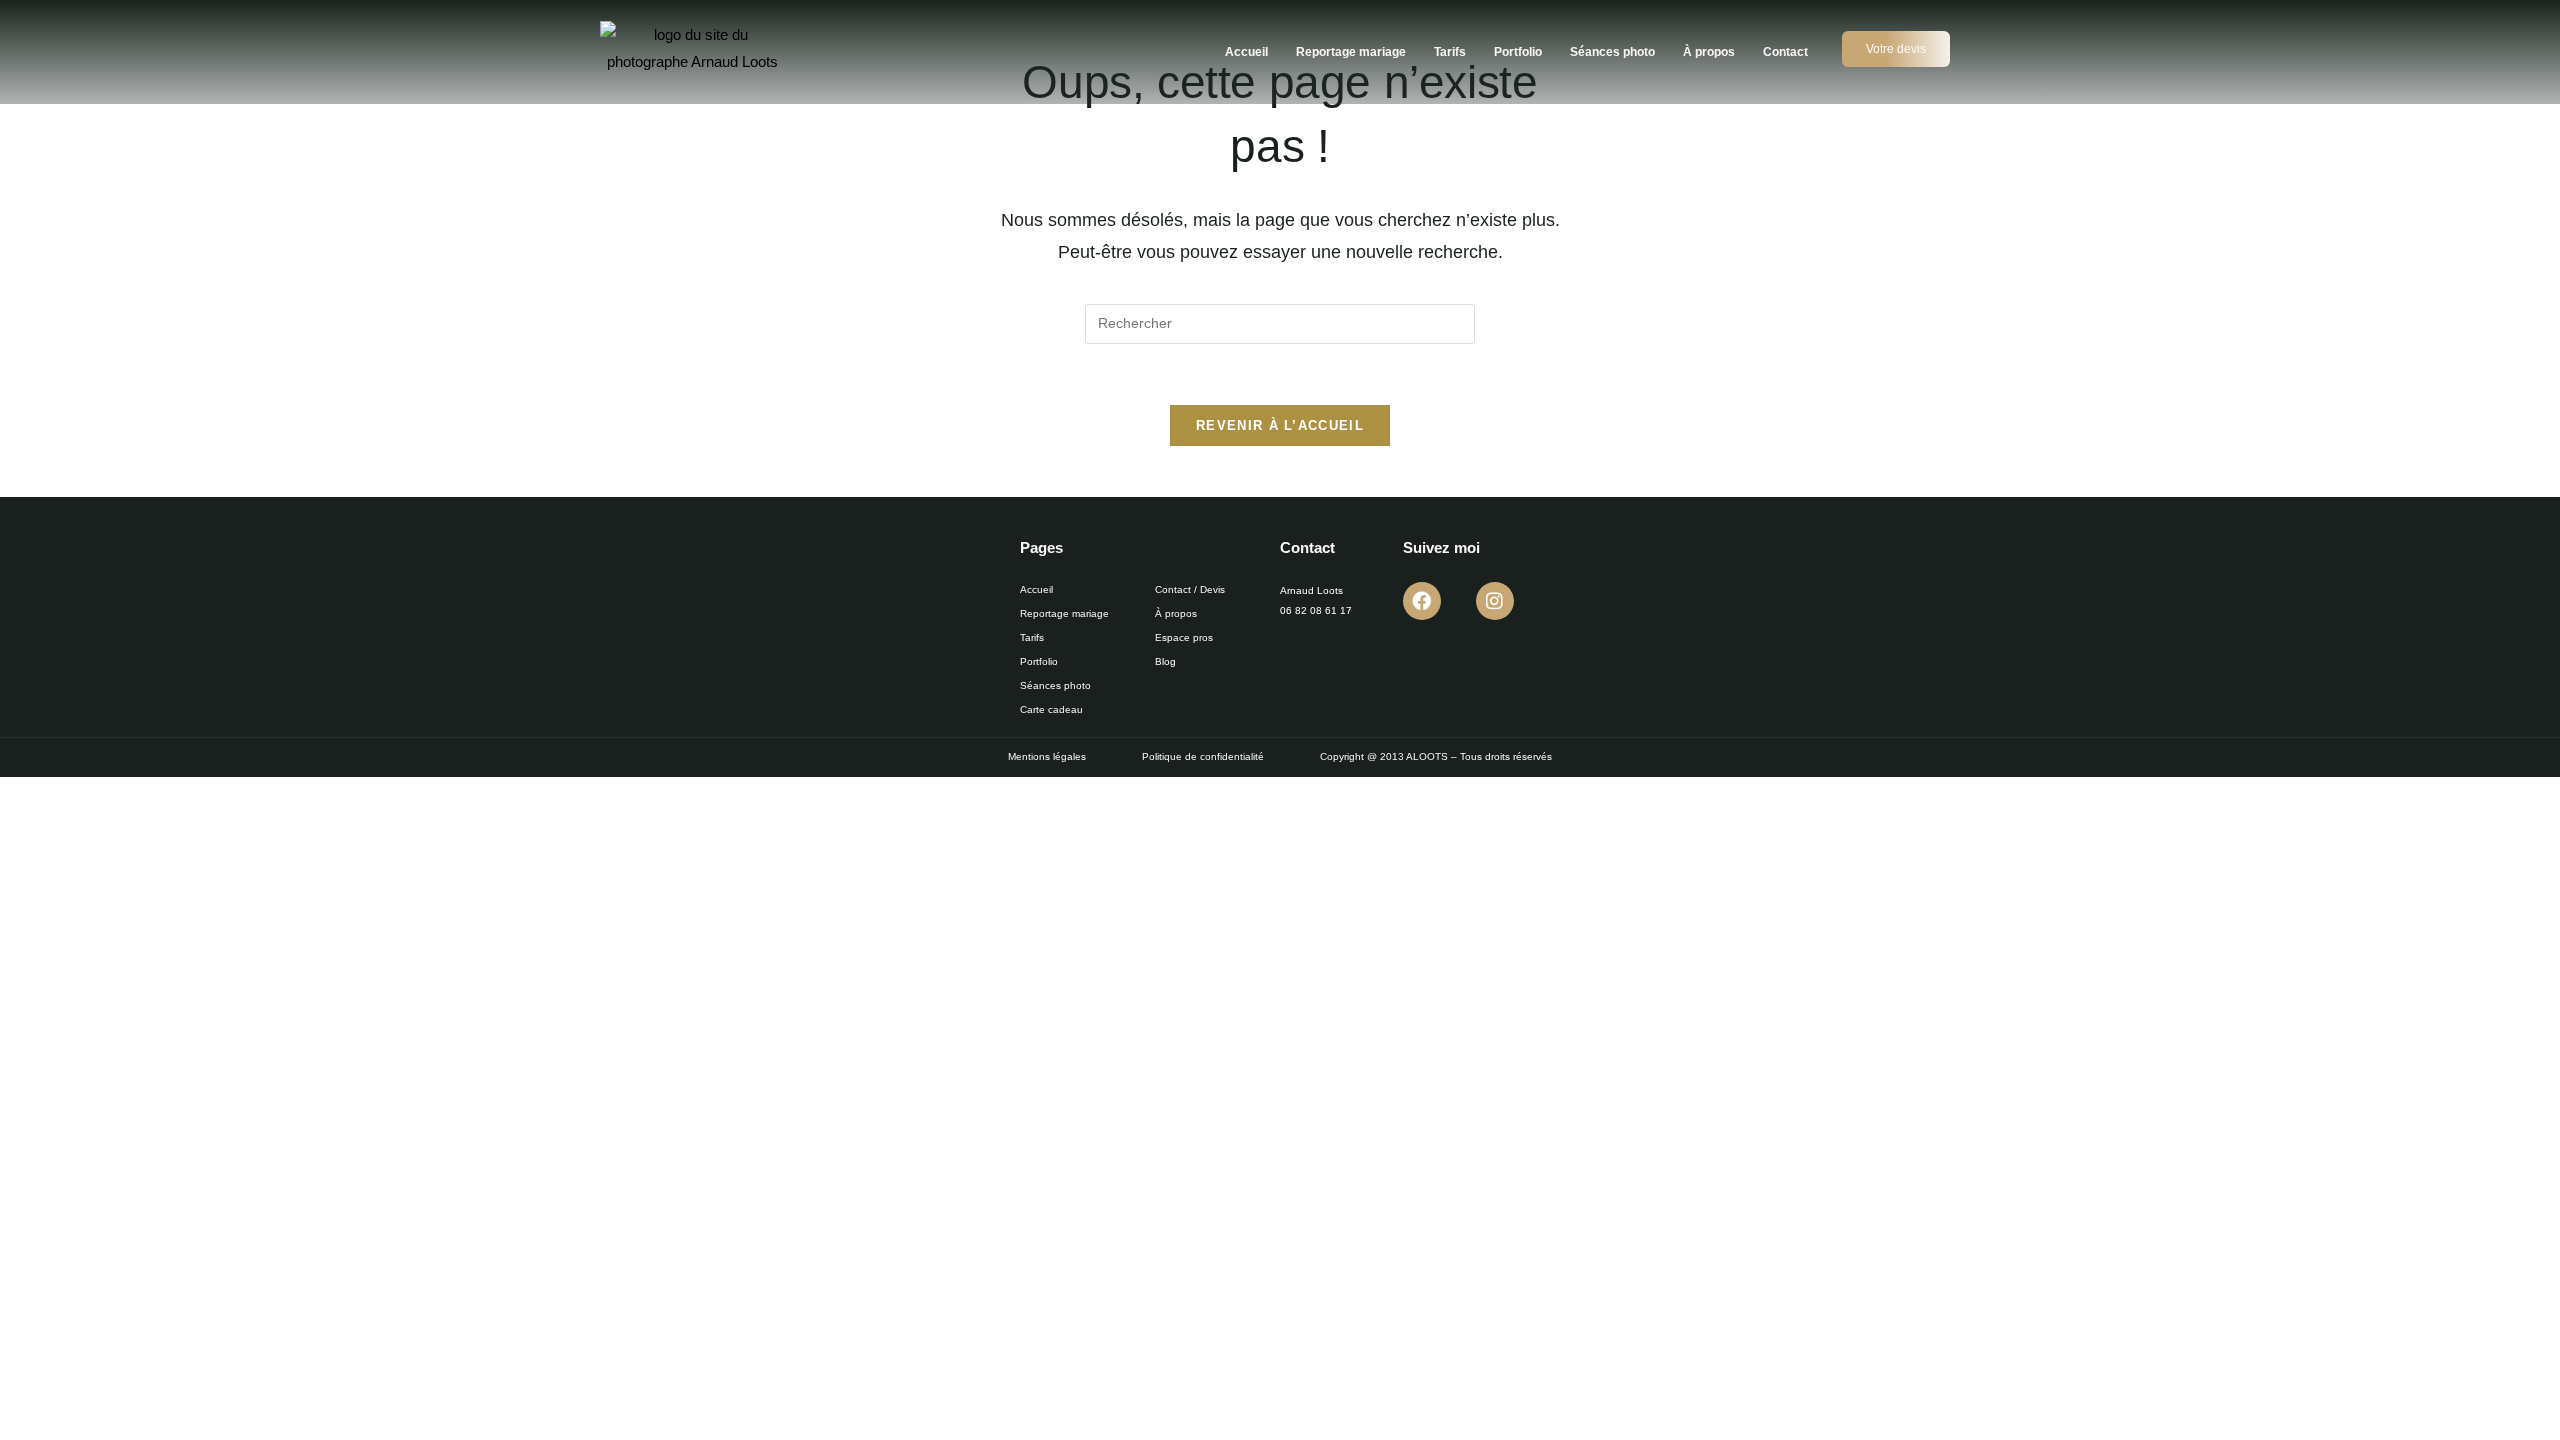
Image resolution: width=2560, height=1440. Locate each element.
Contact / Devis (1190, 589)
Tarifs (1450, 52)
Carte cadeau (1051, 709)
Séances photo (1612, 52)
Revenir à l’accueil (1280, 425)
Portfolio (1518, 52)
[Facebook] (1422, 601)
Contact (1785, 52)
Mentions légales (1047, 756)
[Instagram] (1495, 601)
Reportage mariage (1351, 52)
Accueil (1246, 52)
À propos (1709, 52)
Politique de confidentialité (1203, 756)
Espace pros (1184, 637)
